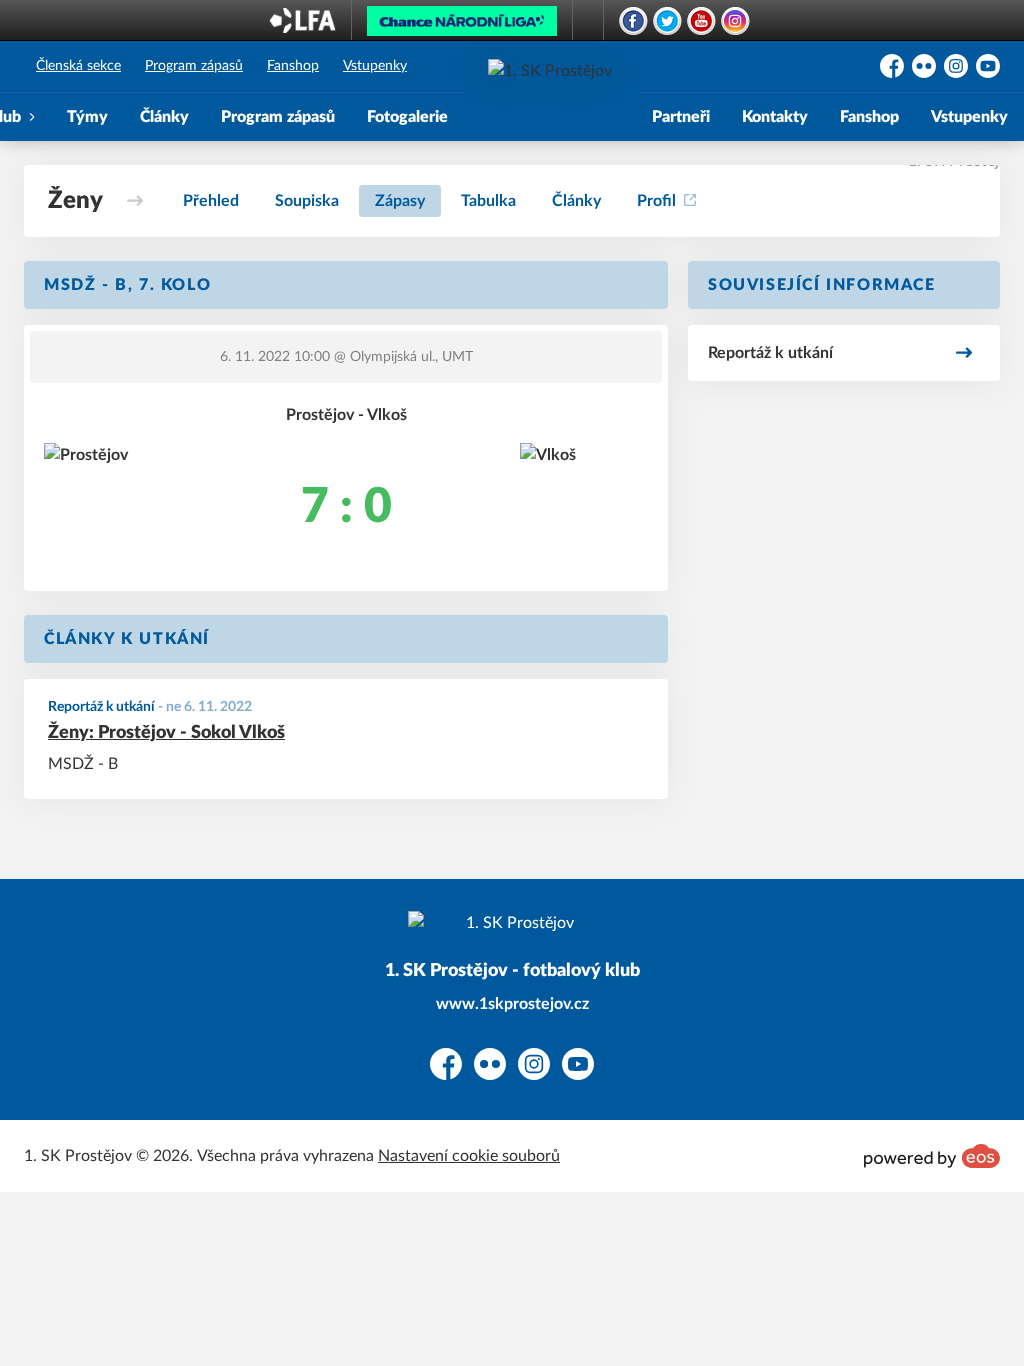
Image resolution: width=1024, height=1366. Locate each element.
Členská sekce (78, 66)
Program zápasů (194, 66)
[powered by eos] (932, 1156)
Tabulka (488, 201)
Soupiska (307, 201)
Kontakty (775, 117)
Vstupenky (375, 66)
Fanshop (293, 66)
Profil (656, 201)
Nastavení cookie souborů (469, 1156)
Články (164, 117)
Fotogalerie (407, 117)
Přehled (211, 201)
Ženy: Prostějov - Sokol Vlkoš (166, 733)
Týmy (87, 117)
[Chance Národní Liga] (462, 26)
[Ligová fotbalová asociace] (302, 27)
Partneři (681, 117)
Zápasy (400, 201)
